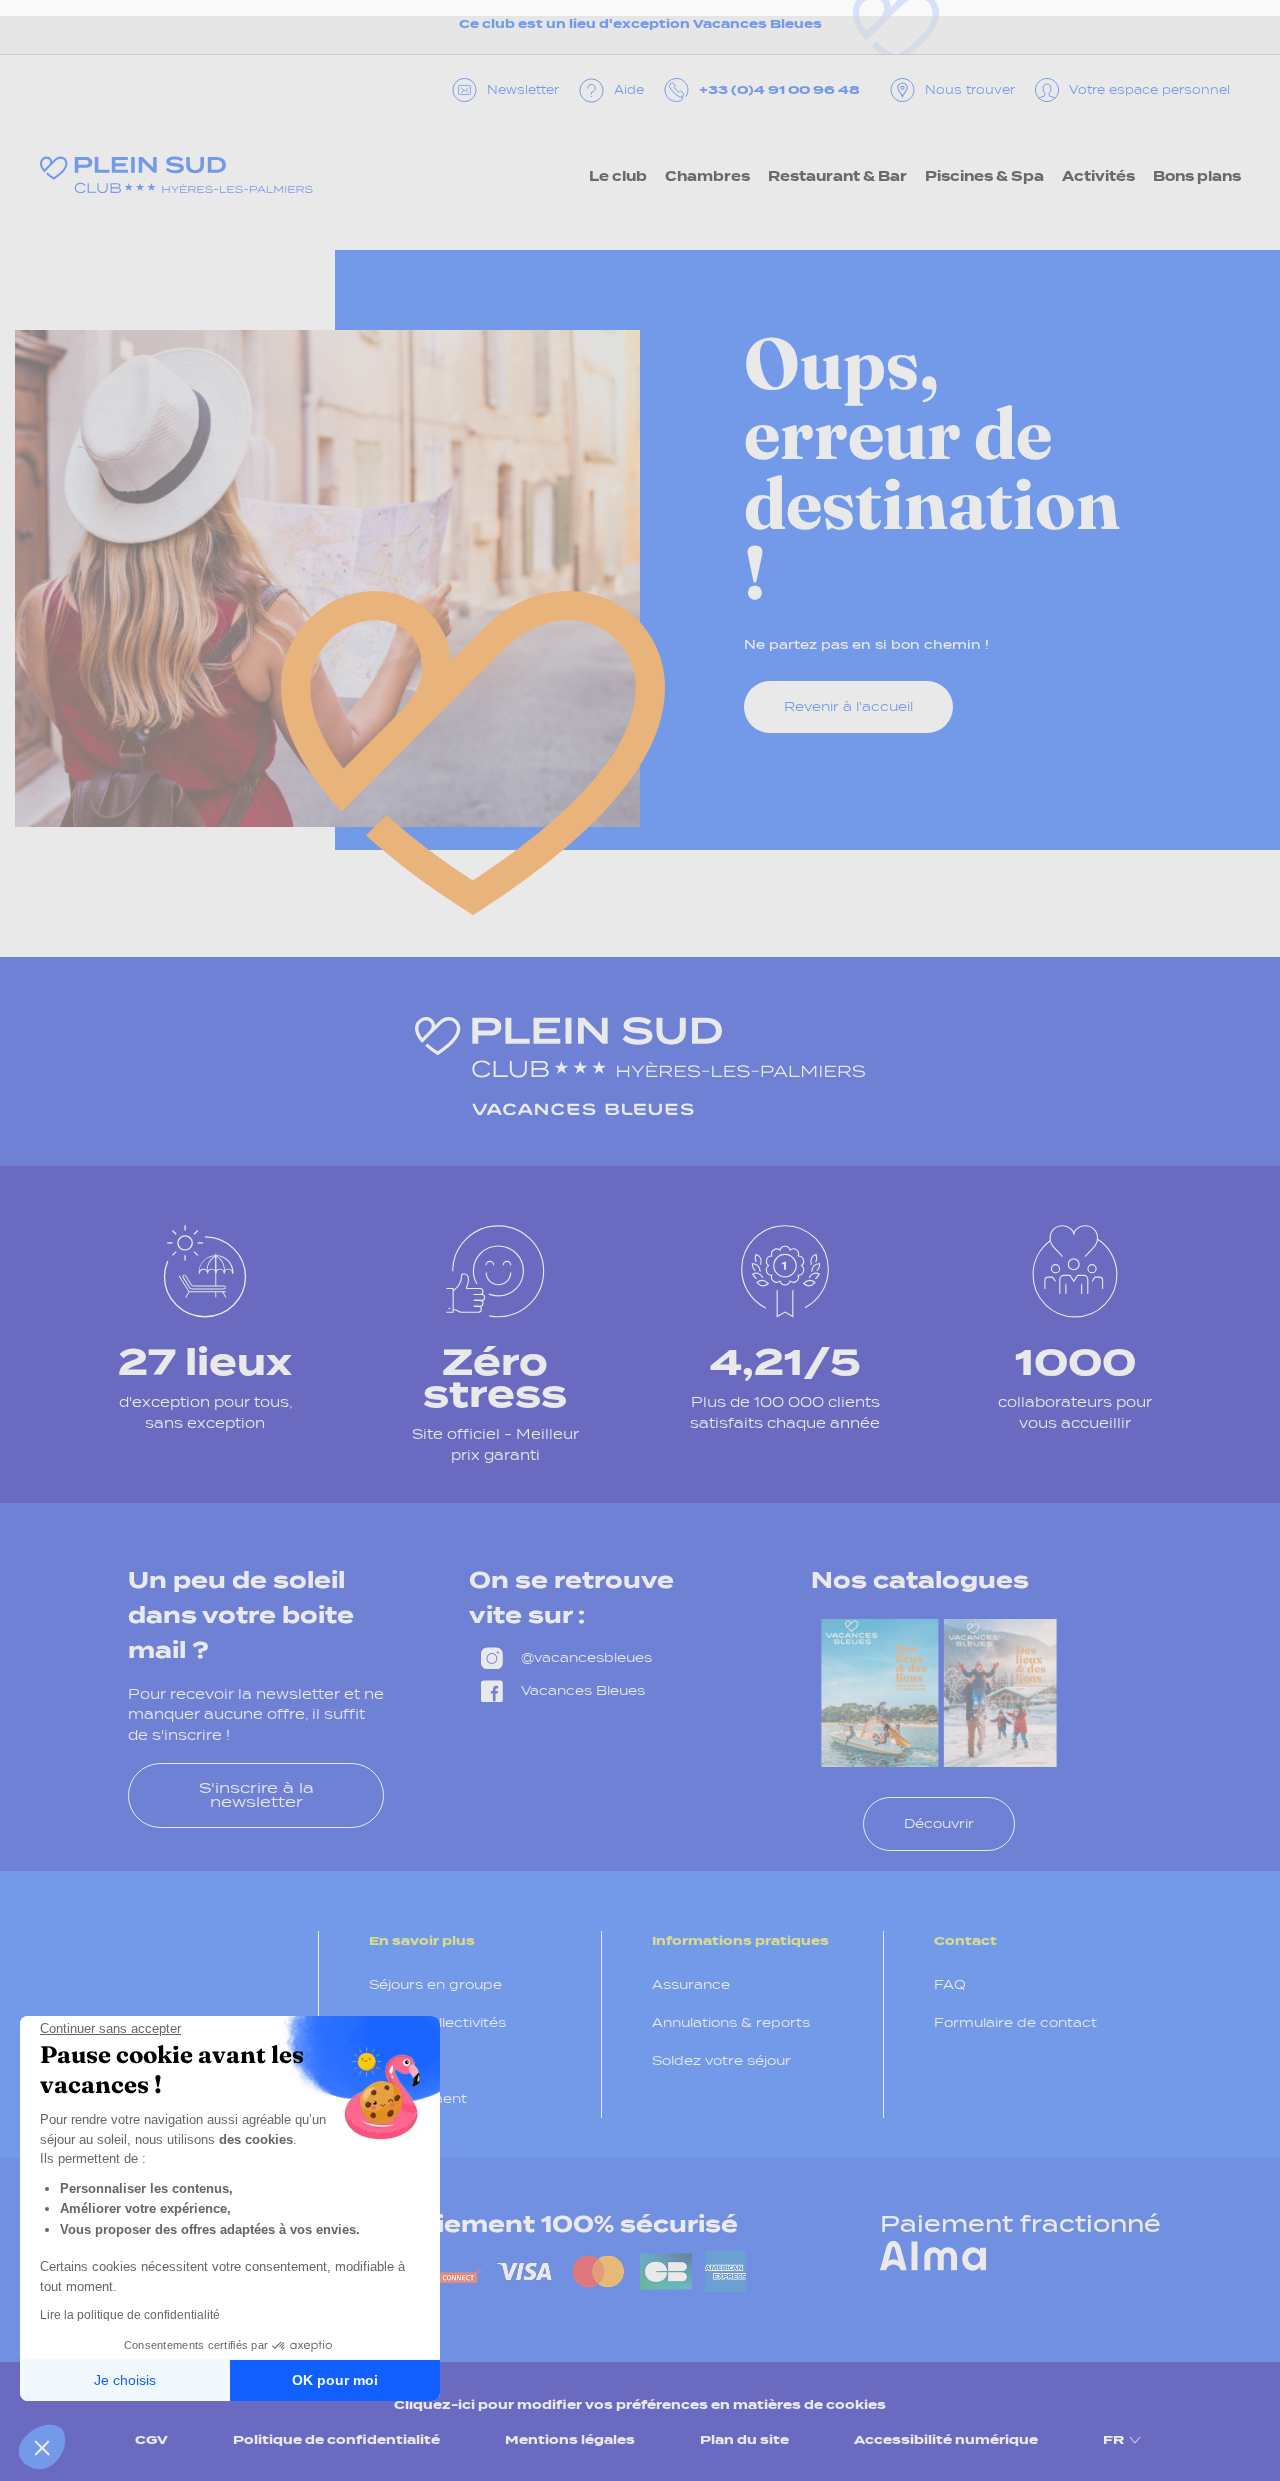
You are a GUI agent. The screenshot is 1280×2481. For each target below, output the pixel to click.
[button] (42, 2447)
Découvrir (939, 1823)
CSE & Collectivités (437, 2022)
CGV (151, 2439)
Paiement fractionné (1020, 2224)
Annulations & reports (731, 2022)
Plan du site (744, 2439)
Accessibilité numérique (946, 2439)
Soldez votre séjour (721, 2060)
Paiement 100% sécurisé (569, 2224)
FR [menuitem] (1113, 2439)
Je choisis (125, 2380)
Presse (394, 2060)
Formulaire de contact (1015, 2022)
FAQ (950, 1984)
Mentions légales (570, 2439)
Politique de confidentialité (336, 2439)
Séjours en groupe (435, 1984)
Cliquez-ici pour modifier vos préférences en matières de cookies (640, 2404)
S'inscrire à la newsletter (256, 1794)
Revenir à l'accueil (848, 706)
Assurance (691, 1984)
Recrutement (418, 2098)
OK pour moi (335, 2380)
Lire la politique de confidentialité (130, 2315)
